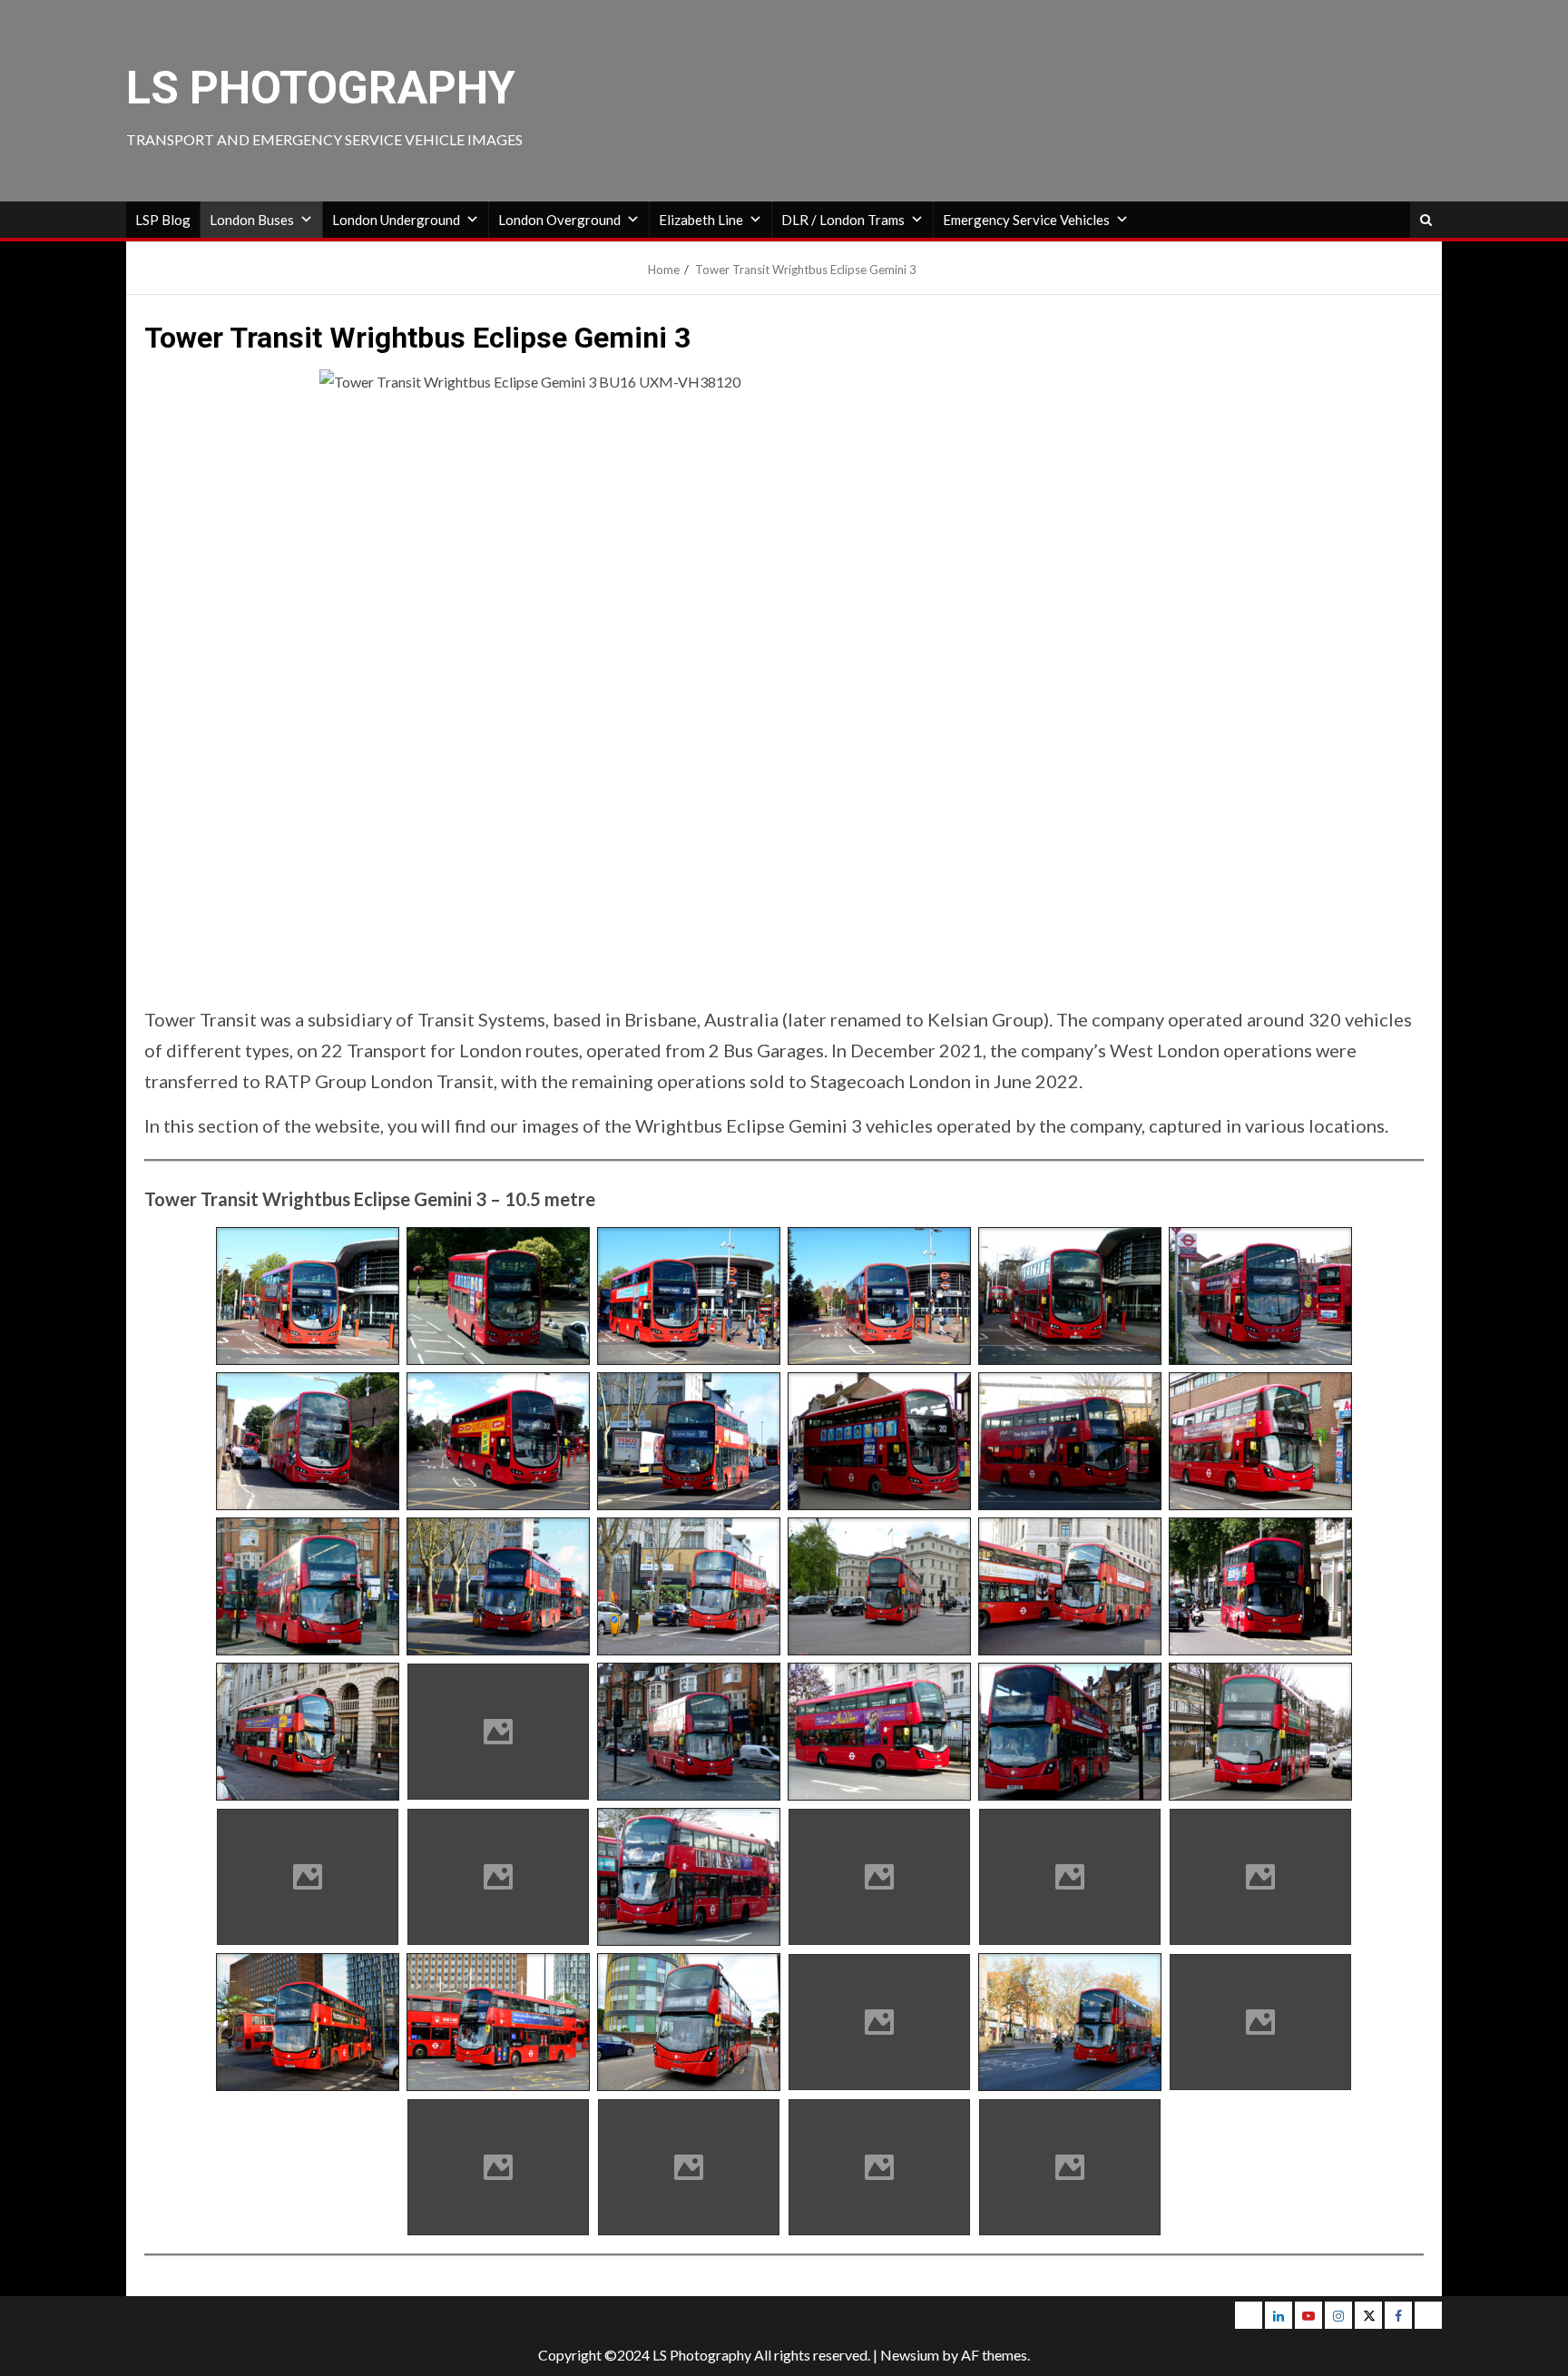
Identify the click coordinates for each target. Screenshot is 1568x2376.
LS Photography (321, 88)
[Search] (1426, 220)
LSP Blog (163, 220)
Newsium (910, 2355)
